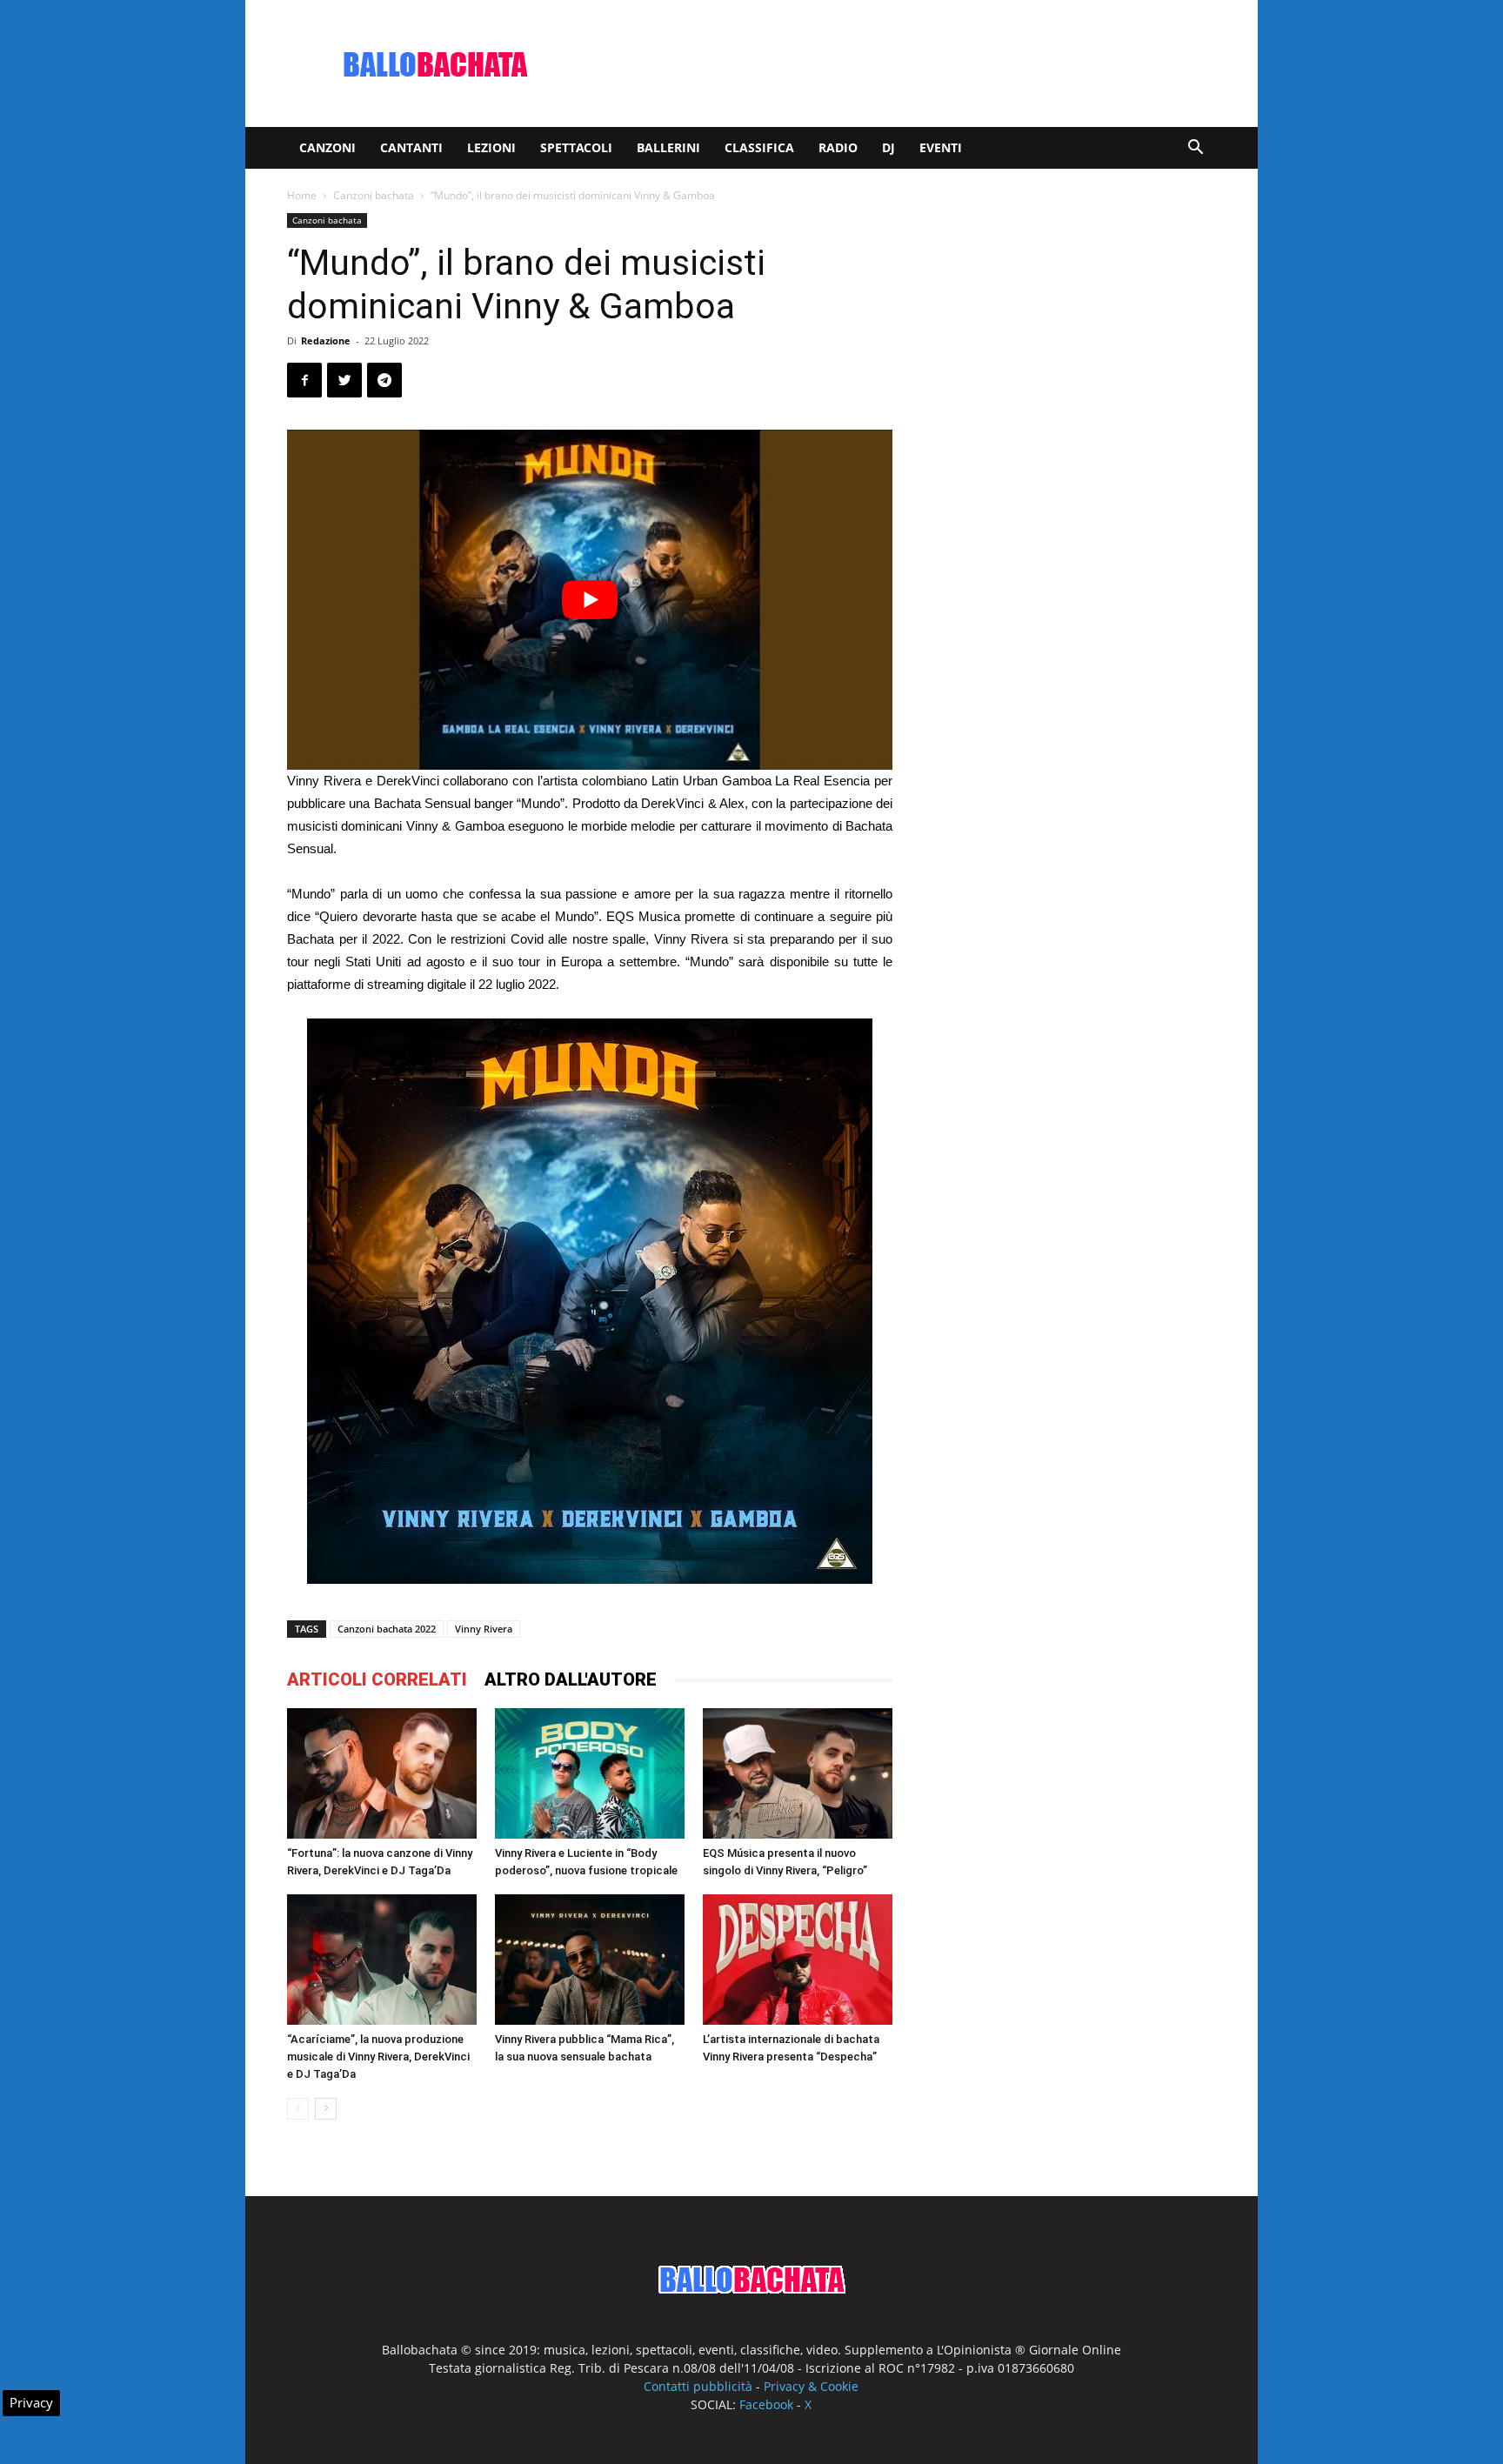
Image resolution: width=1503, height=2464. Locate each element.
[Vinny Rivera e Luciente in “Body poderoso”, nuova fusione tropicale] (590, 1773)
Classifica (759, 147)
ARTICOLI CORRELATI (377, 1679)
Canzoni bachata (374, 195)
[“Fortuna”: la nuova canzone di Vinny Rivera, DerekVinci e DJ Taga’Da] (382, 1773)
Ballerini (668, 147)
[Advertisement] (899, 63)
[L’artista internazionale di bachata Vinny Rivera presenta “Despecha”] (798, 1960)
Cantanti (411, 147)
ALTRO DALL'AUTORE (571, 1679)
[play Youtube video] (590, 600)
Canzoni (327, 147)
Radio (838, 147)
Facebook (766, 2404)
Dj (888, 147)
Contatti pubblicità (698, 2386)
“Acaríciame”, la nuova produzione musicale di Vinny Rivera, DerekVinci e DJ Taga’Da (378, 2057)
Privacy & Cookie (811, 2386)
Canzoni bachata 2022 (387, 1629)
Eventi (941, 147)
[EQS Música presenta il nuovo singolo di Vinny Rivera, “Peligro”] (798, 1773)
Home (302, 195)
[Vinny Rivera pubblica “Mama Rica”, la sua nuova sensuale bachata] (590, 1960)
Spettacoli (576, 147)
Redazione (326, 341)
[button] (1195, 149)
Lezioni (491, 147)
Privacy (31, 2402)
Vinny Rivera (484, 1629)
